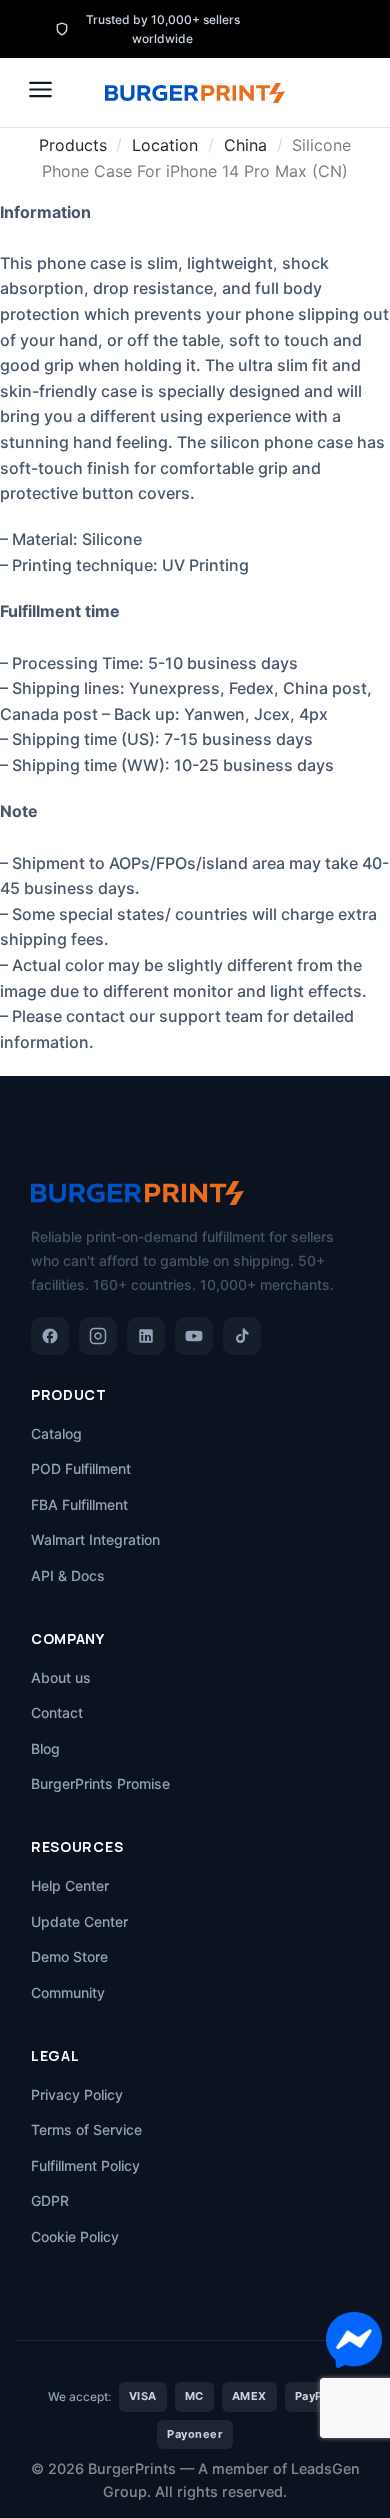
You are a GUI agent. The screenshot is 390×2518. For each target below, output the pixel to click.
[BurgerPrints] (195, 93)
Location (165, 145)
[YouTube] (194, 1336)
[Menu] (40, 89)
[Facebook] (50, 1336)
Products (73, 145)
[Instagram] (98, 1336)
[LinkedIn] (146, 1336)
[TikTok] (242, 1336)
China (245, 145)
